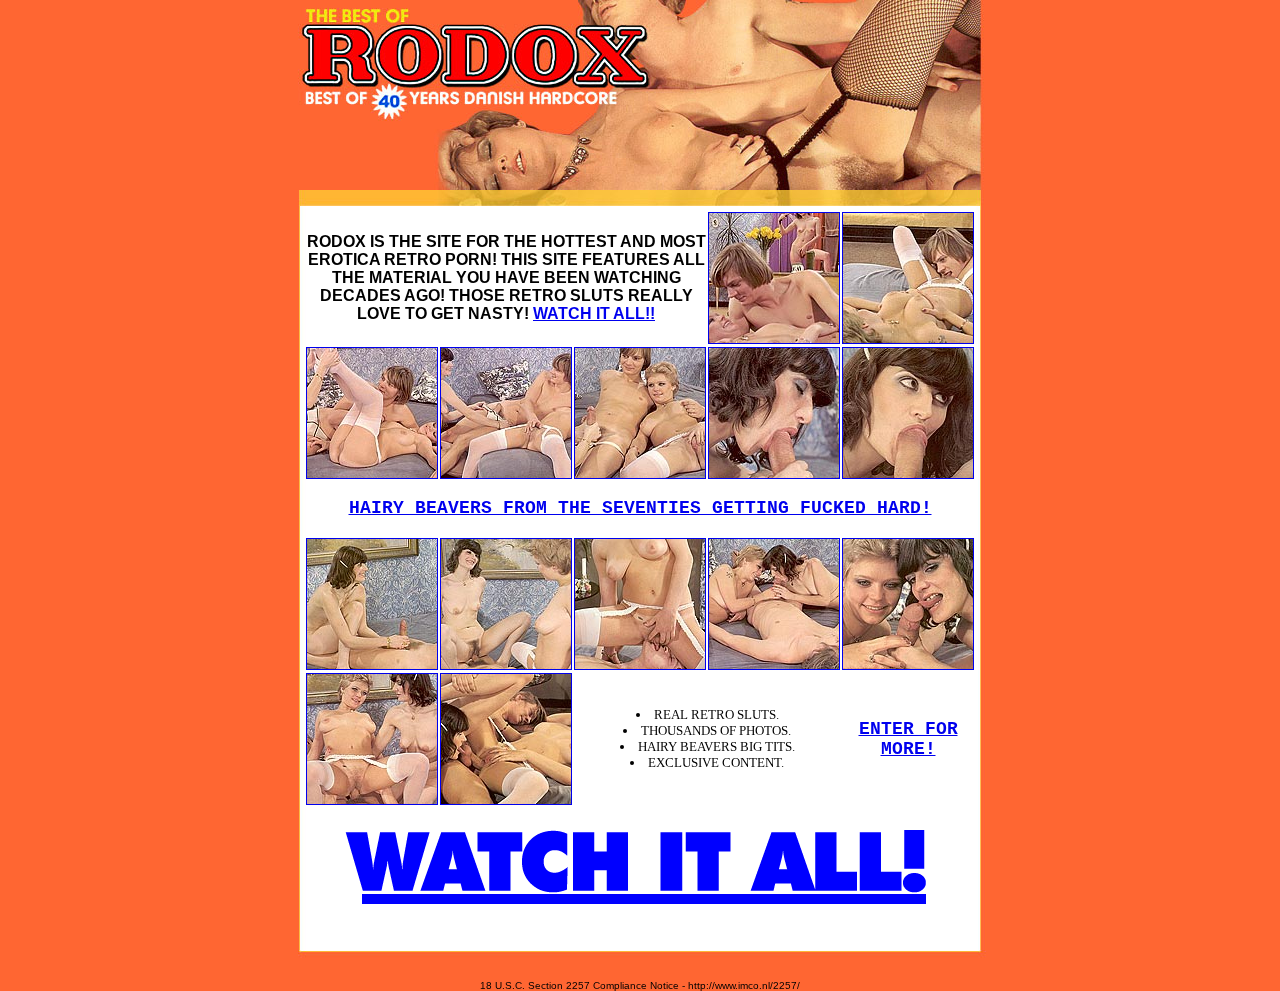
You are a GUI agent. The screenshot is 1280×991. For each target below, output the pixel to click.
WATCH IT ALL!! (594, 313)
